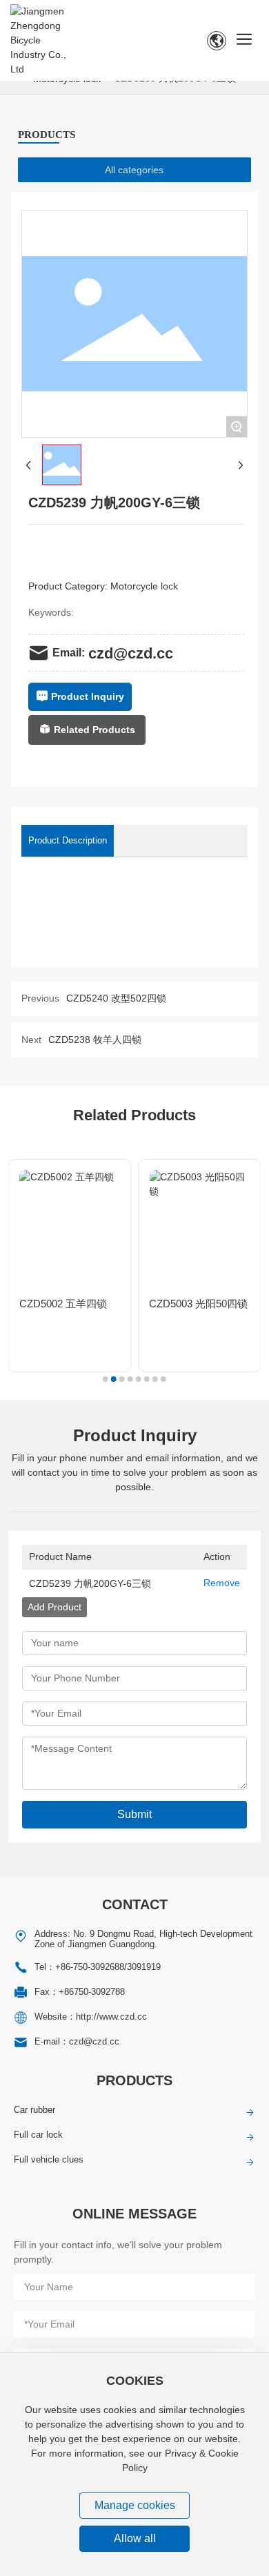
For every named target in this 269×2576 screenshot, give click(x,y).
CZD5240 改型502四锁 (116, 998)
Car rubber (34, 2110)
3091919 (144, 1967)
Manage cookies (135, 2505)
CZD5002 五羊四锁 (63, 1304)
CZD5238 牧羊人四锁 (95, 1040)
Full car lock (38, 2135)
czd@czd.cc (131, 653)
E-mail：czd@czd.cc (77, 2041)
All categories (134, 170)
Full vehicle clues (49, 2159)
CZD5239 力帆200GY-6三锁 (90, 1583)
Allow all (135, 2538)
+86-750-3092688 (90, 1967)
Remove (222, 1583)
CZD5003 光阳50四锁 (198, 1304)
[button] (106, 1379)
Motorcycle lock (144, 586)
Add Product (54, 1607)
